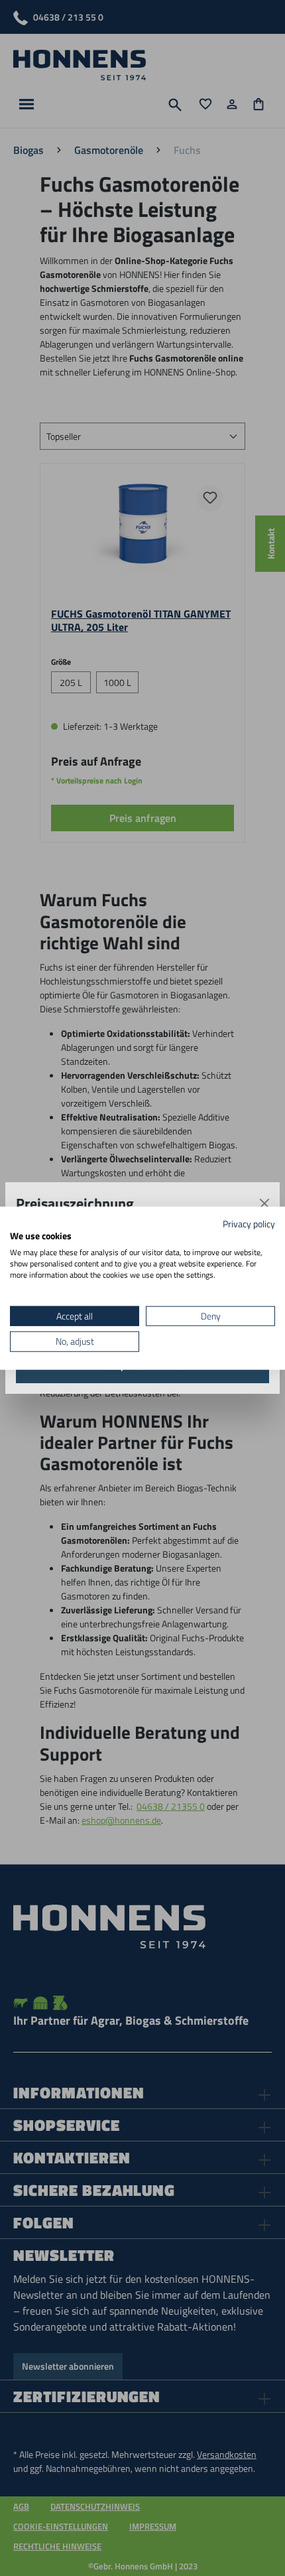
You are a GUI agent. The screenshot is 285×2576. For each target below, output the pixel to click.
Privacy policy (249, 1223)
